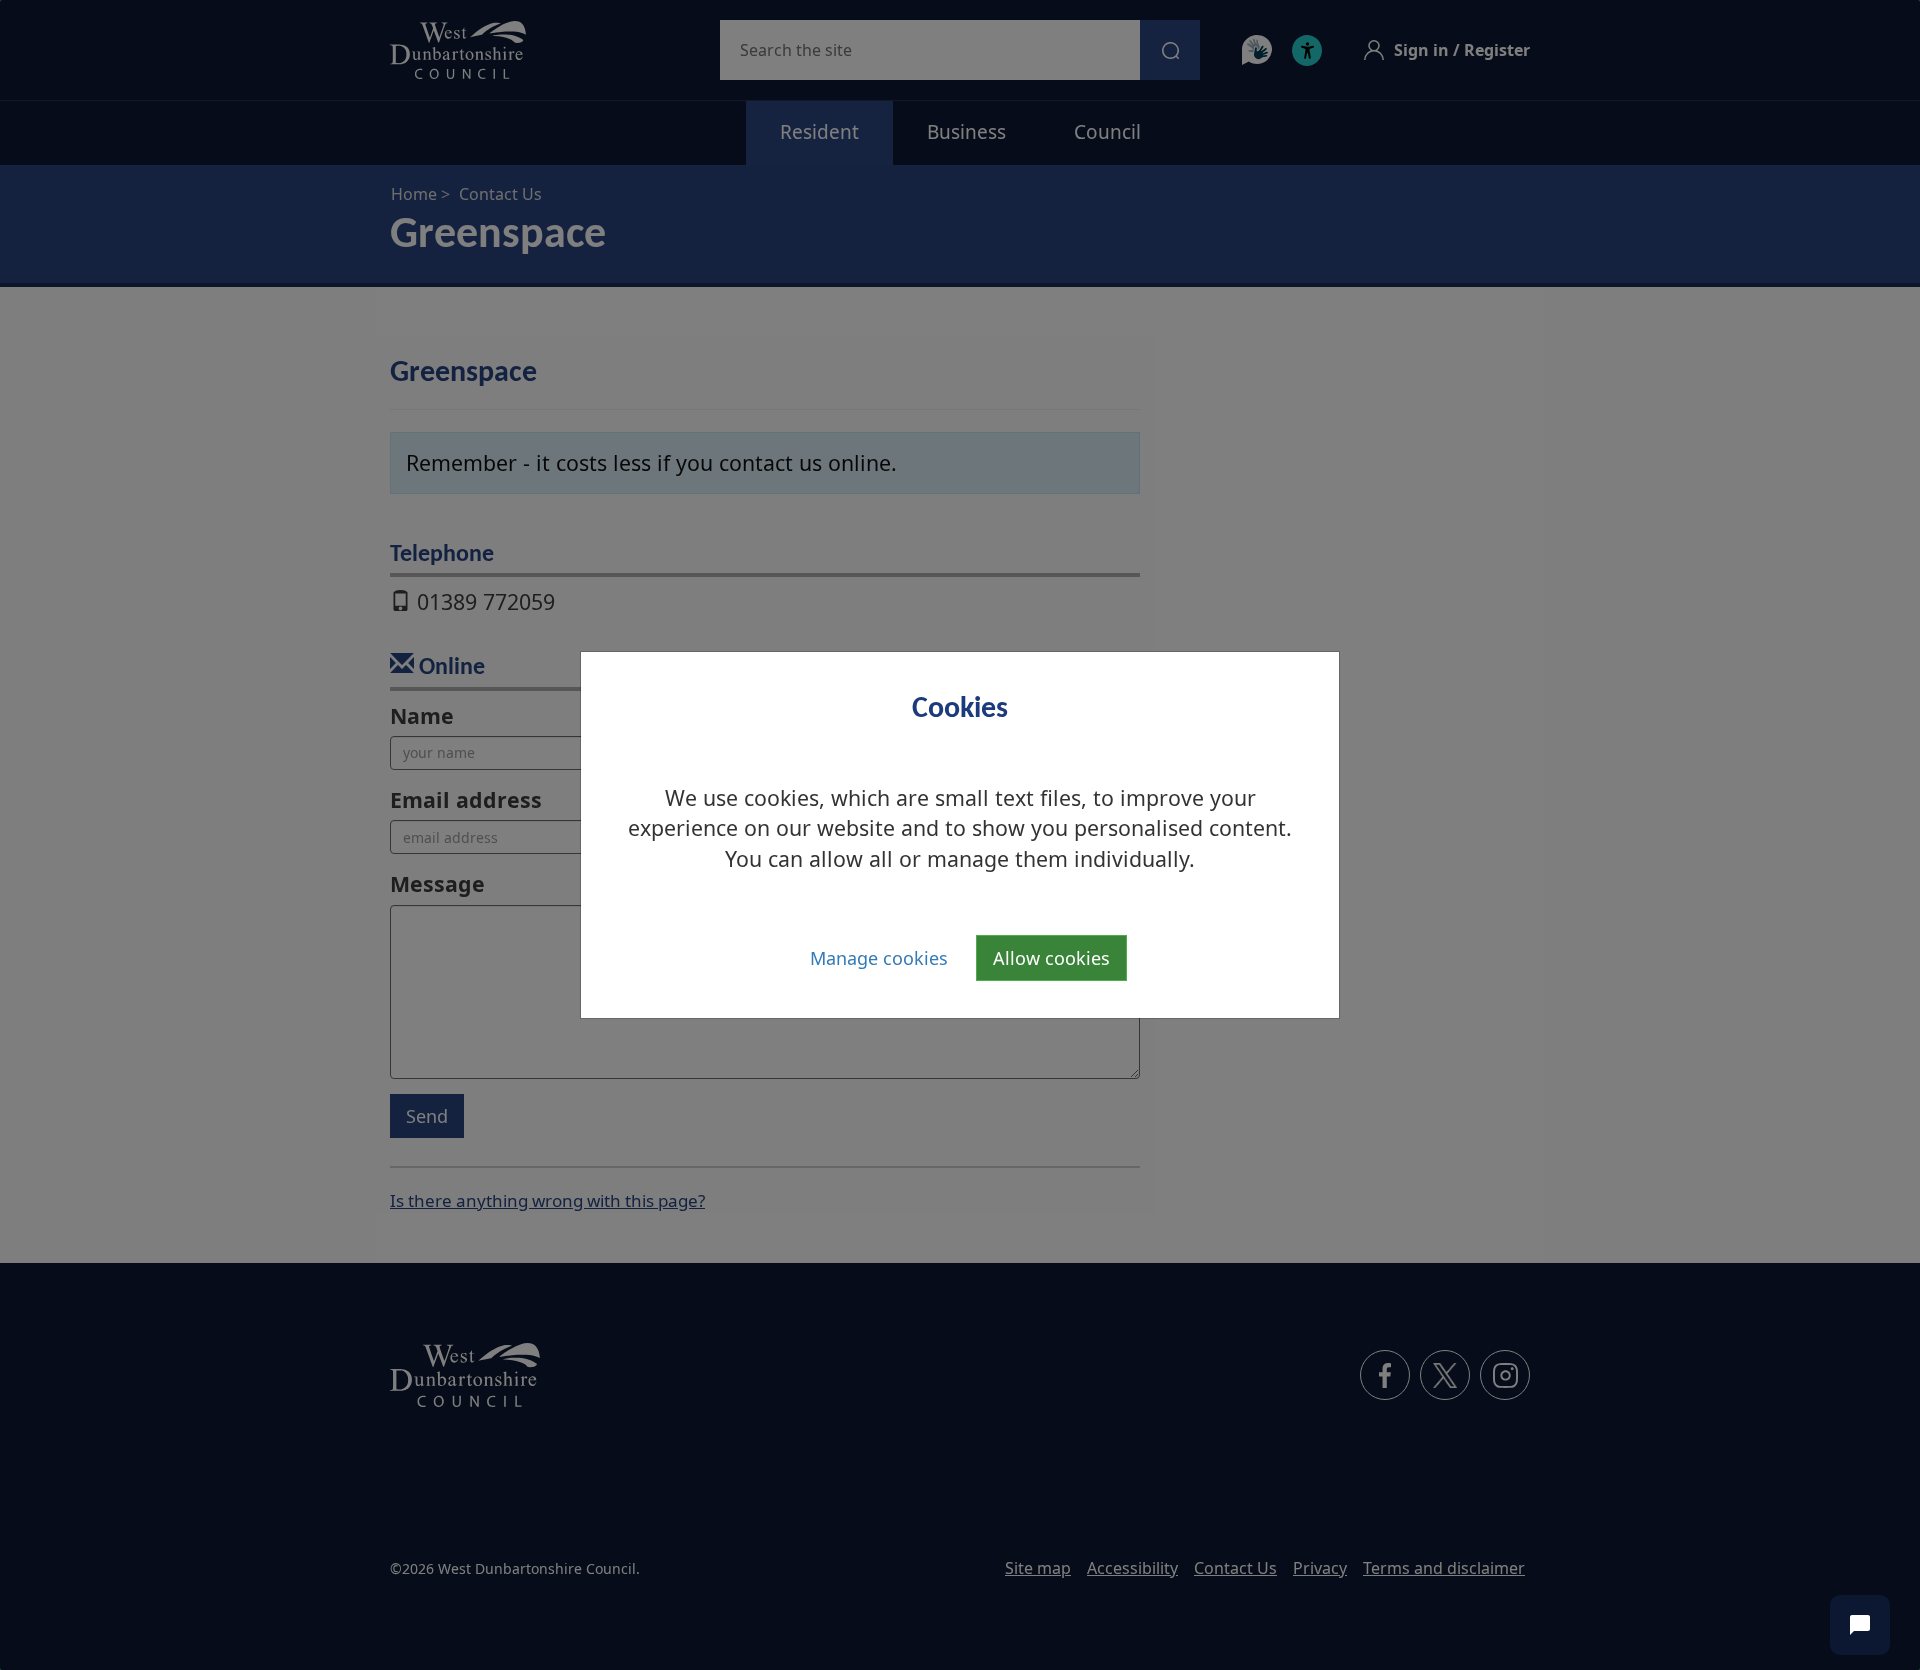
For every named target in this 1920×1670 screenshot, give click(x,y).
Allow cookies (1051, 958)
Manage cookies (879, 958)
